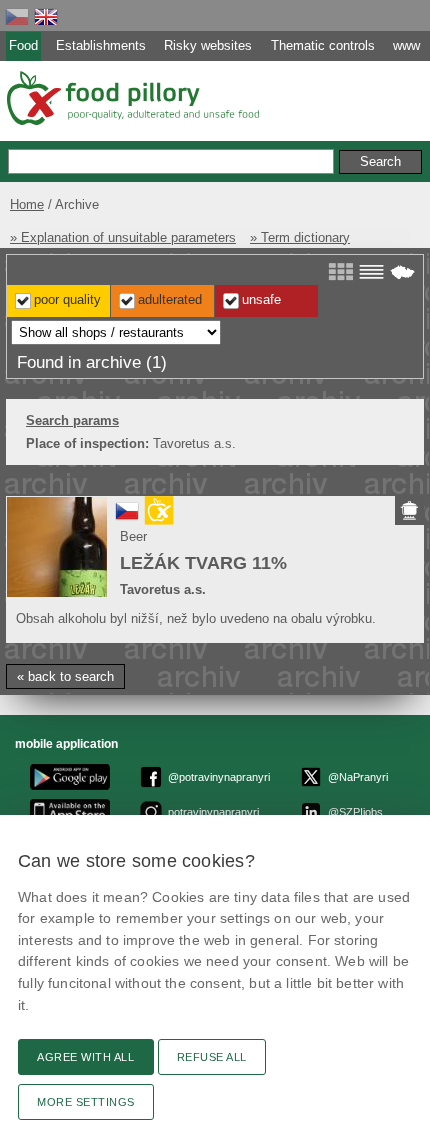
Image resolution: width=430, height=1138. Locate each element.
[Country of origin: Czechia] (127, 518)
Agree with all (86, 1057)
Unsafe (261, 299)
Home (27, 204)
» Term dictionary (300, 237)
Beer (133, 536)
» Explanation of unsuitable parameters (123, 237)
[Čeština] (17, 16)
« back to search (65, 676)
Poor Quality (67, 299)
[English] (46, 16)
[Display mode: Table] (371, 272)
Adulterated (170, 299)
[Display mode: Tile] (340, 272)
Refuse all (212, 1057)
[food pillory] (131, 98)
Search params (72, 420)
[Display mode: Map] (402, 272)
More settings (86, 1102)
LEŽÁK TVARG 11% (203, 563)
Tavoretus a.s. (163, 589)
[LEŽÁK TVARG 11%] (57, 547)
